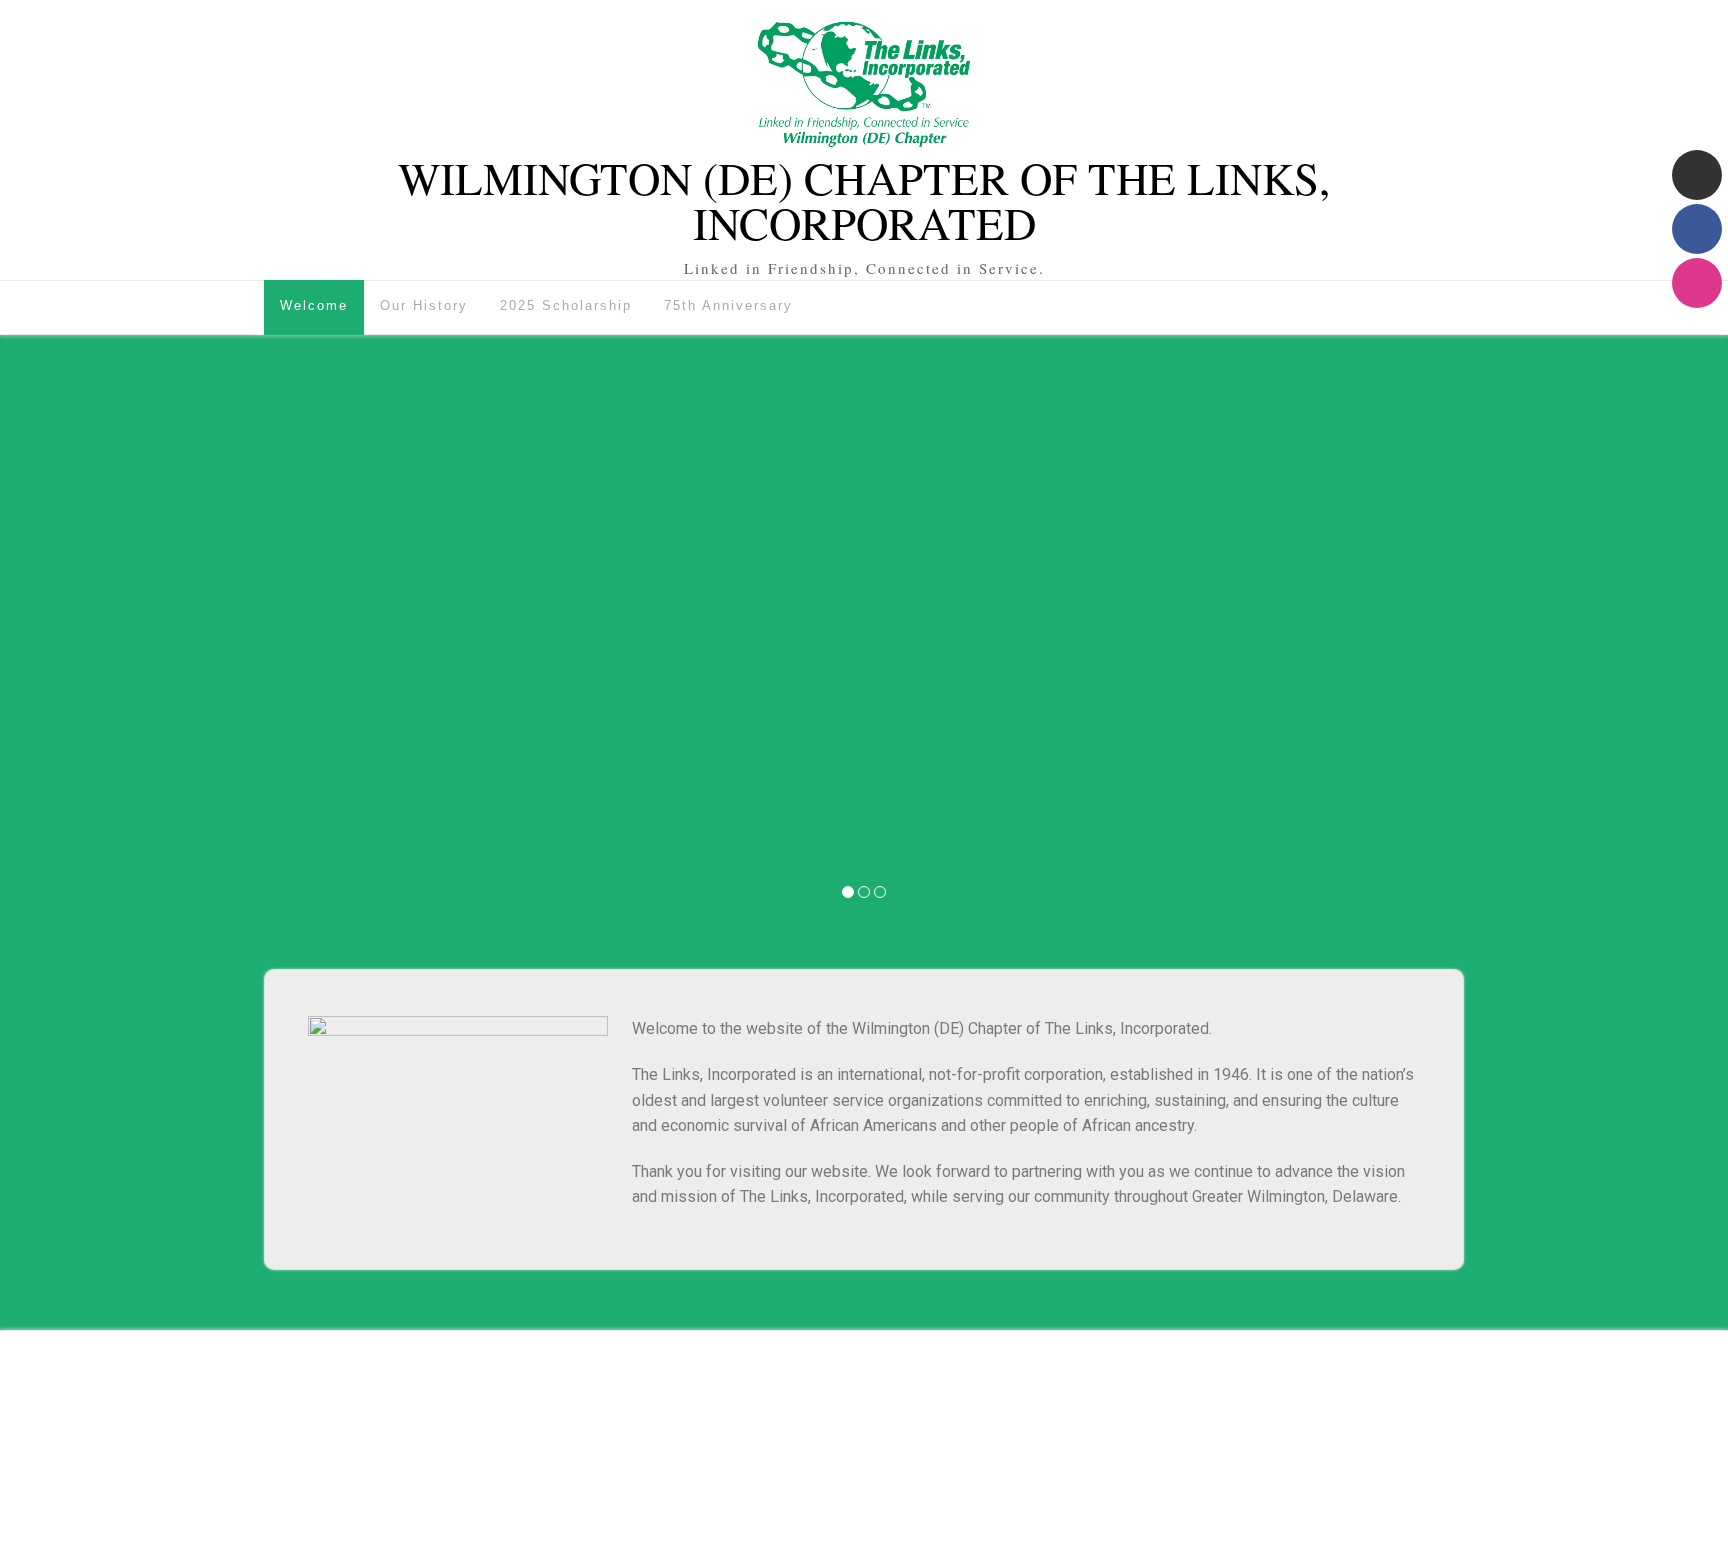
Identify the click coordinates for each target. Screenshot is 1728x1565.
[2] (864, 893)
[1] (848, 893)
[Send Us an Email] (1697, 175)
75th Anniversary (728, 305)
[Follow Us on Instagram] (1697, 283)
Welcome (314, 305)
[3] (880, 893)
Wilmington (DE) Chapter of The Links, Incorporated (864, 201)
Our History (424, 305)
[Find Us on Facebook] (1697, 229)
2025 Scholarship (566, 305)
